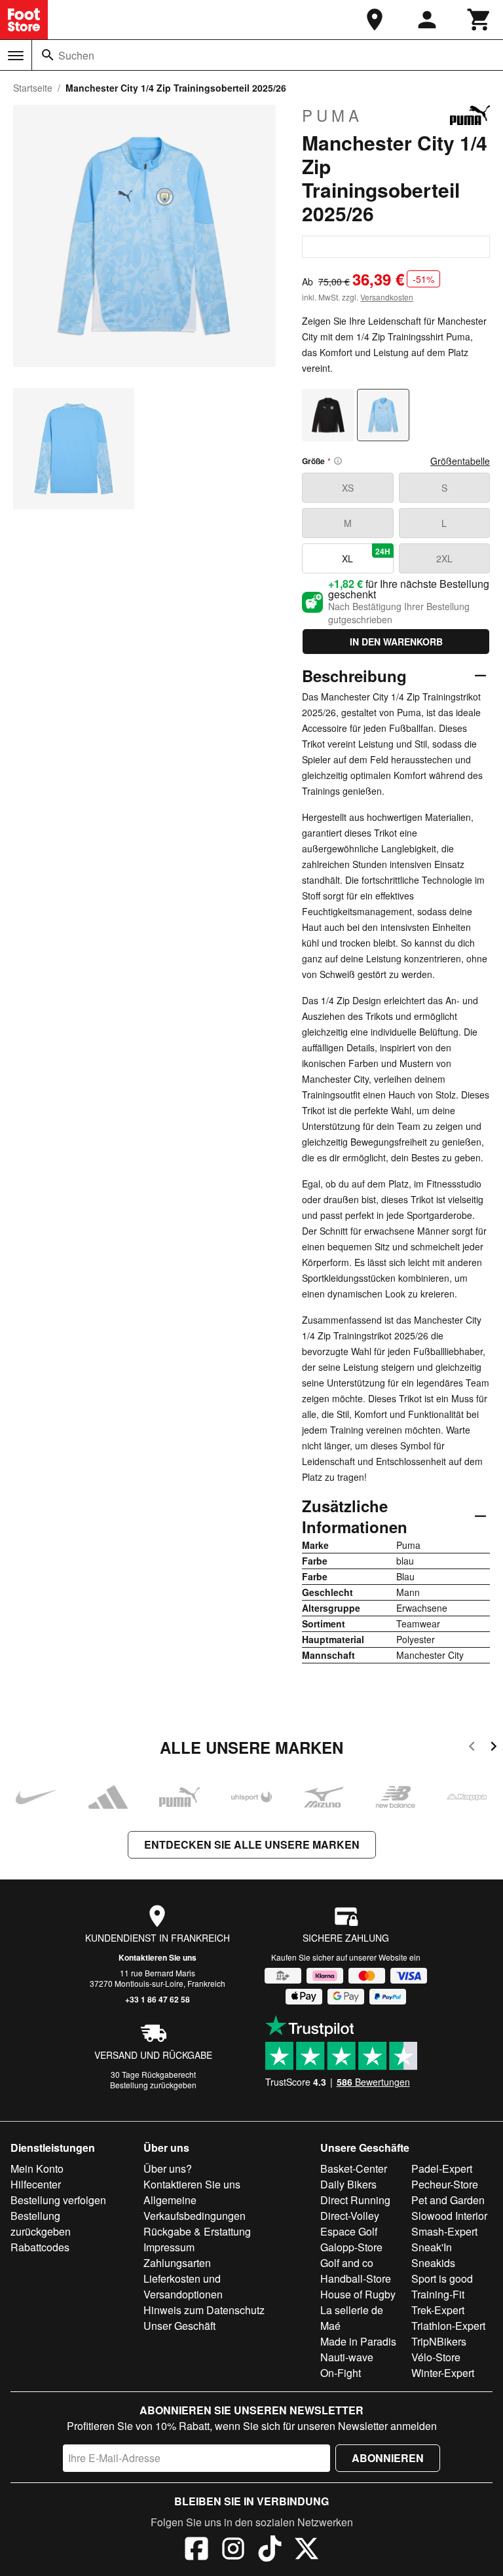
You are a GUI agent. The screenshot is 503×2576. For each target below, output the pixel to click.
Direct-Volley (350, 2216)
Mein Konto (37, 2168)
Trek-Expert (438, 2310)
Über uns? (168, 2168)
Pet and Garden (448, 2200)
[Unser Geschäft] (375, 20)
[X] (307, 2550)
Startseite (33, 88)
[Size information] (338, 461)
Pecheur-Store (445, 2184)
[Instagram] (233, 2550)
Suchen (76, 55)
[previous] (472, 1748)
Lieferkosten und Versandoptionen (183, 2286)
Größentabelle (460, 461)
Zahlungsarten (177, 2263)
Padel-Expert (442, 2168)
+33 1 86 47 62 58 (158, 1999)
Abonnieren (388, 2458)
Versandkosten (387, 297)
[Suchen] (48, 55)
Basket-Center (354, 2168)
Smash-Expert (444, 2231)
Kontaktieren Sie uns (158, 1957)
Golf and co (347, 2263)
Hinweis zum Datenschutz (204, 2310)
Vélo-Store (436, 2357)
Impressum (169, 2247)
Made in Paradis (358, 2341)
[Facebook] (196, 2550)
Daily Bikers (348, 2184)
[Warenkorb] (479, 20)
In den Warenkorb (396, 642)
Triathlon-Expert (448, 2326)
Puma (332, 115)
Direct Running (355, 2200)
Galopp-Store (351, 2247)
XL (366, 555)
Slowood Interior (449, 2216)
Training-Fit (438, 2294)
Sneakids (433, 2263)
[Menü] (16, 56)
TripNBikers (439, 2341)
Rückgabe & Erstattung (197, 2231)
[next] (494, 1748)
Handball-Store (356, 2278)
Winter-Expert (443, 2373)
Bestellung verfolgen (58, 2200)
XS (348, 488)
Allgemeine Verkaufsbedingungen (195, 2208)
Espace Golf (349, 2231)
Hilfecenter (36, 2184)
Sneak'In (432, 2247)
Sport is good (442, 2278)
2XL (444, 558)
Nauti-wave (347, 2357)
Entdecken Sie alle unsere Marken (252, 1844)
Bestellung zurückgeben (153, 2085)
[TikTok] (270, 2550)
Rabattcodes (40, 2247)
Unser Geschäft (179, 2326)
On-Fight (341, 2373)
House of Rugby (358, 2294)
